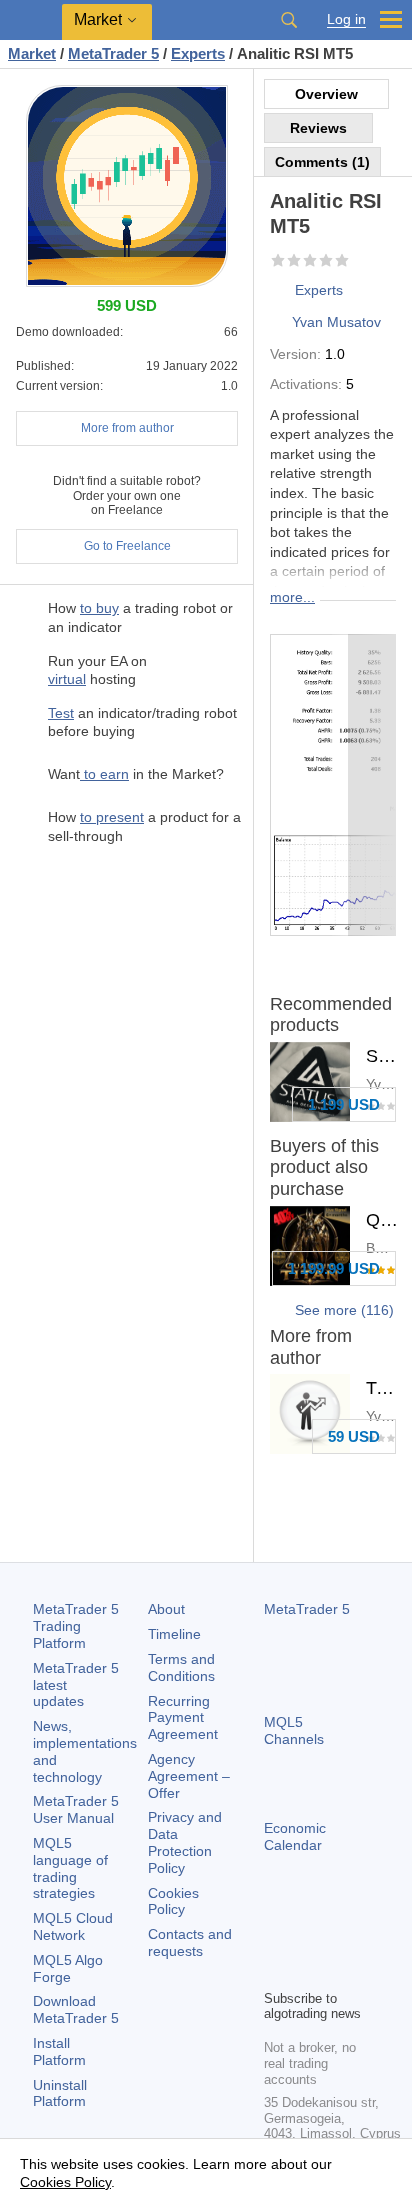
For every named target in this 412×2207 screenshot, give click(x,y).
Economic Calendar (295, 1836)
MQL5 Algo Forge (68, 1968)
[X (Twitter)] (340, 1939)
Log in (346, 19)
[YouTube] (276, 1971)
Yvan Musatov (336, 322)
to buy (99, 608)
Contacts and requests (190, 1942)
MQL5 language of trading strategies (70, 1868)
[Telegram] (308, 1939)
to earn (104, 774)
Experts (319, 290)
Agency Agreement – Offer (189, 1776)
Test (61, 713)
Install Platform (59, 2051)
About (166, 1609)
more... (292, 597)
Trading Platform (76, 1626)
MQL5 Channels (294, 1730)
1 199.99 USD (334, 1268)
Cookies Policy (173, 1901)
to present (112, 817)
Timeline (174, 1634)
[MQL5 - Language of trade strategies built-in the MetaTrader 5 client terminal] (31, 20)
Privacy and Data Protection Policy (185, 1842)
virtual (67, 679)
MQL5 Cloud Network (73, 1926)
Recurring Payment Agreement (183, 1718)
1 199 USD (344, 1104)
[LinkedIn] (308, 1971)
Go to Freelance (127, 546)
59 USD (354, 1436)
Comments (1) (322, 162)
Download (76, 2009)
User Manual (76, 1809)
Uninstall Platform (60, 2093)
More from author (127, 428)
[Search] (289, 20)
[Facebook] (276, 1939)
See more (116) (344, 1310)
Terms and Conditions (181, 1667)
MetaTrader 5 (307, 1609)
